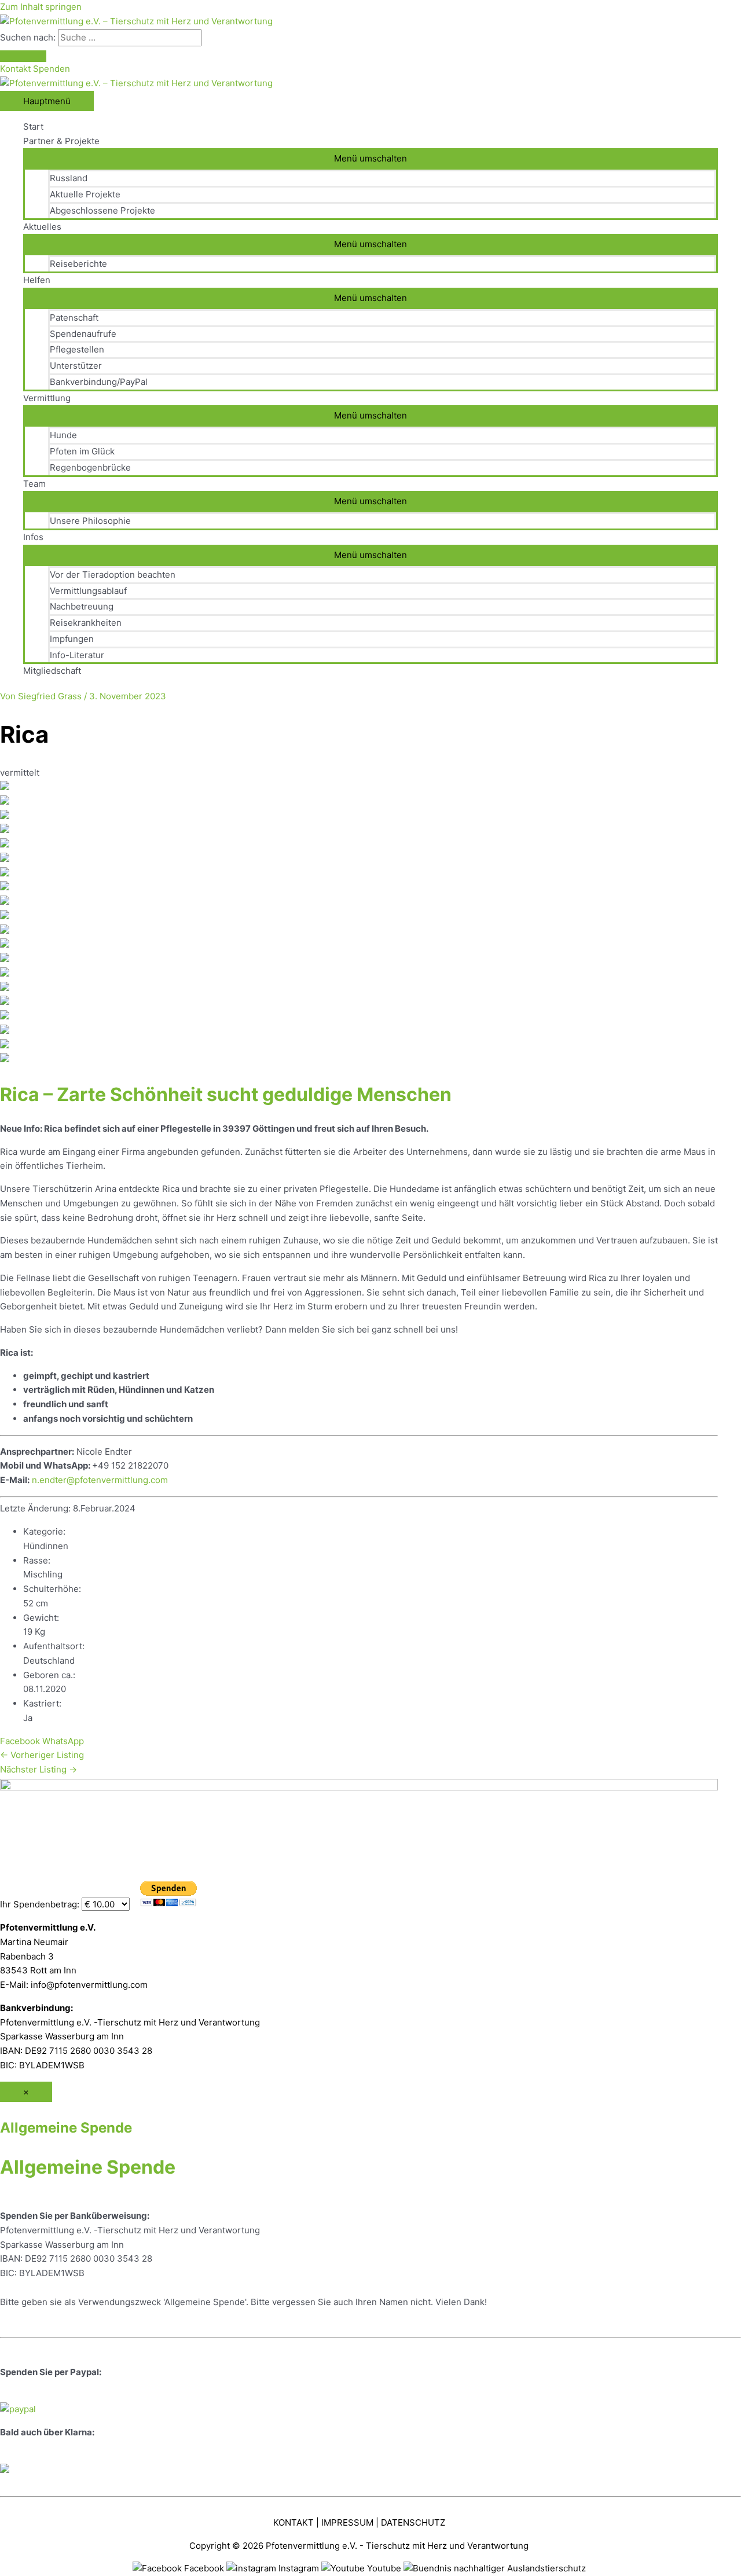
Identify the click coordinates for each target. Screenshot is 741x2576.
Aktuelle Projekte (85, 194)
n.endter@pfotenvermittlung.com (100, 1480)
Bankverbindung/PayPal (99, 382)
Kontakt (16, 69)
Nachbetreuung (82, 606)
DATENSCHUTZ (413, 2522)
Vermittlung (47, 398)
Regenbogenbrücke (90, 467)
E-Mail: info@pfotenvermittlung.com (74, 1985)
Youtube (384, 2568)
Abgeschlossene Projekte (102, 210)
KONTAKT (294, 2522)
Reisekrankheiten (86, 623)
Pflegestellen (77, 349)
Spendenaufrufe (83, 334)
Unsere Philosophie (90, 521)
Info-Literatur (77, 655)
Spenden (52, 69)
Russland (69, 178)
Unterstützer (76, 366)
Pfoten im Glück (82, 451)
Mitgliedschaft (52, 671)
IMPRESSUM (347, 2522)
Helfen (37, 280)
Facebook (20, 1741)
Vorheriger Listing (42, 1755)
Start (33, 126)
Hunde (63, 435)
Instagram (299, 2568)
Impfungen (72, 639)
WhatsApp (63, 1741)
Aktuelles (42, 227)
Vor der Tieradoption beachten (113, 575)
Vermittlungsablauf (88, 591)
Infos (33, 537)
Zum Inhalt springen (41, 7)
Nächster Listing (38, 1769)
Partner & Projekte (61, 141)
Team (34, 484)
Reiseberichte (78, 264)
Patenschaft (74, 318)
